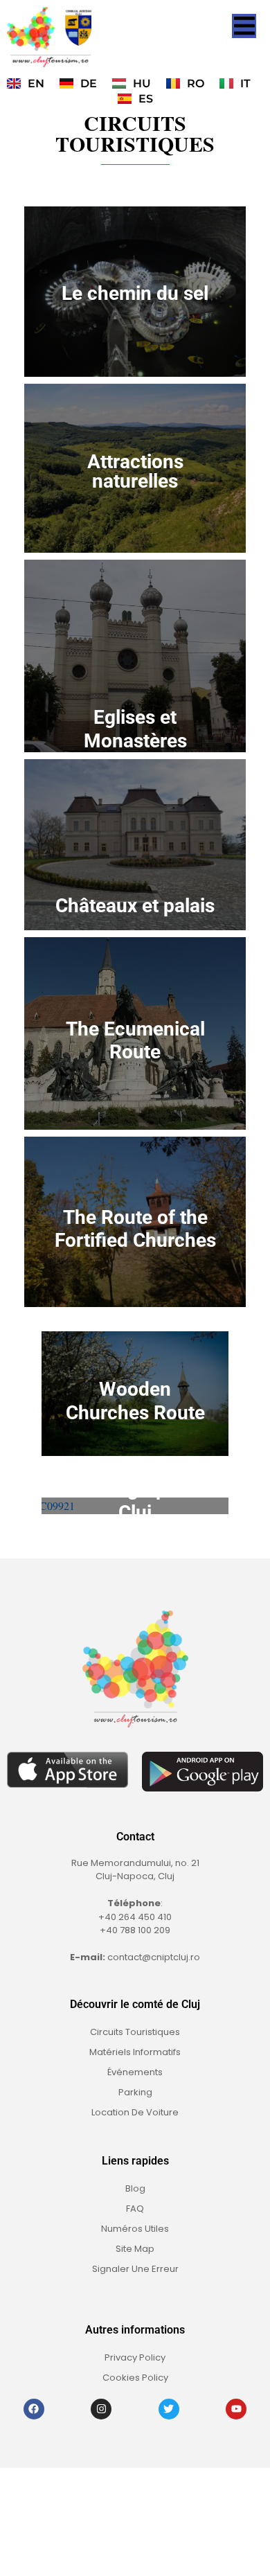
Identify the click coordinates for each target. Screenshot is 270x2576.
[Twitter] (169, 2409)
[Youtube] (236, 2409)
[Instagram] (101, 2409)
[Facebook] (34, 2409)
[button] (244, 26)
